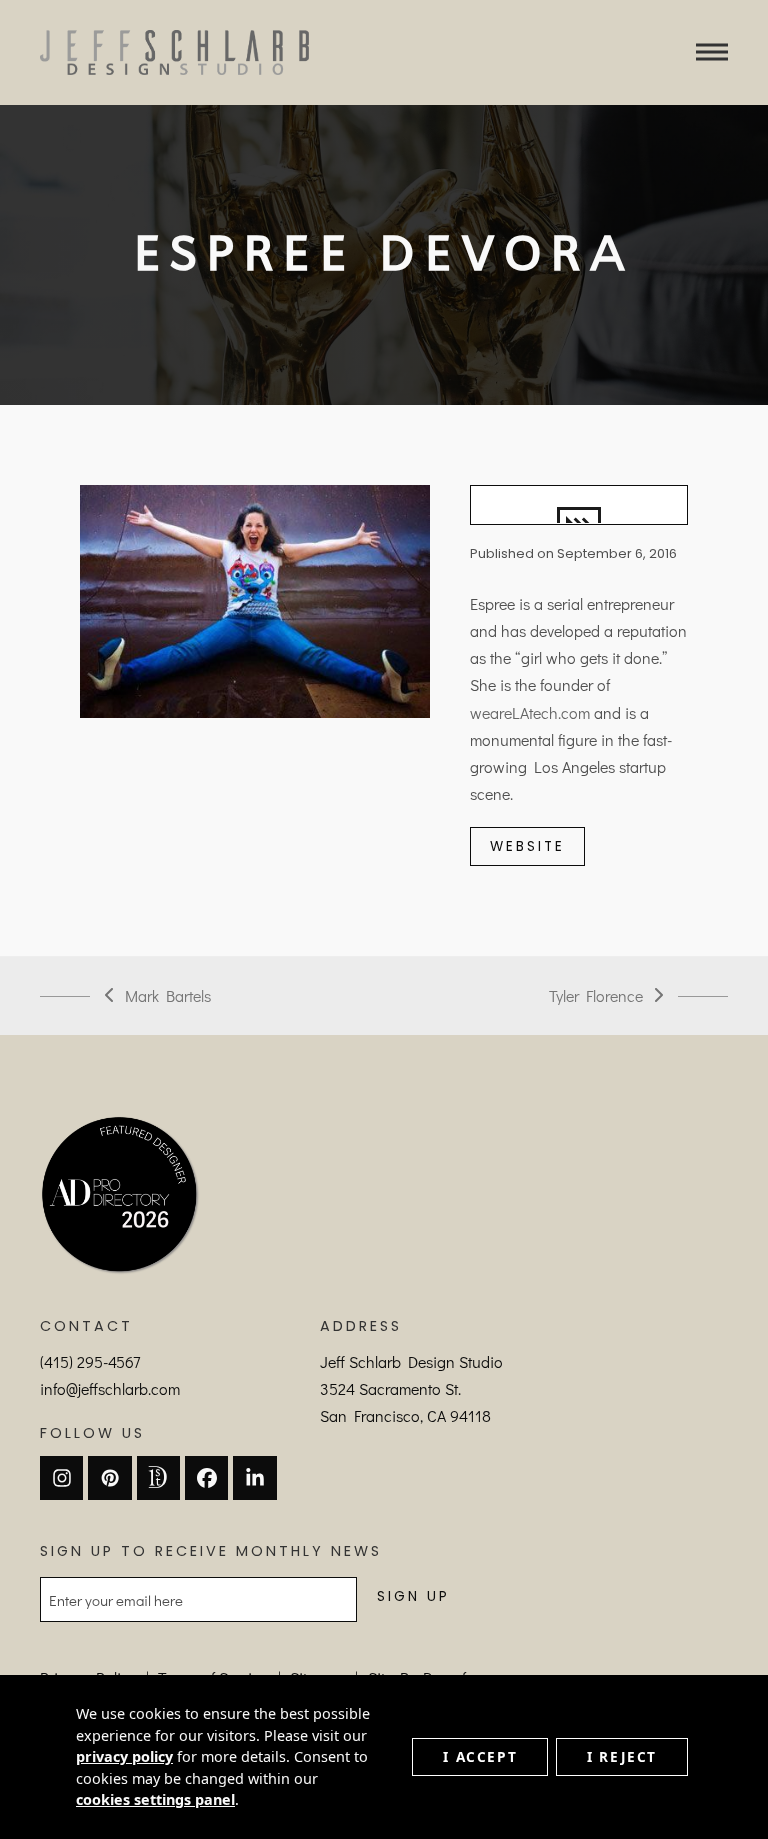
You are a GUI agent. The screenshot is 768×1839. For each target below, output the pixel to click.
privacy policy (124, 1756)
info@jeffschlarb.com (110, 1388)
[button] (712, 52)
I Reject (622, 1756)
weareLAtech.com (530, 712)
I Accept (480, 1756)
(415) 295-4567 (90, 1361)
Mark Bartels (158, 997)
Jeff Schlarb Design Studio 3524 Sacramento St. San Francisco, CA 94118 (411, 1388)
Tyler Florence (596, 997)
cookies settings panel (155, 1799)
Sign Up (413, 1596)
